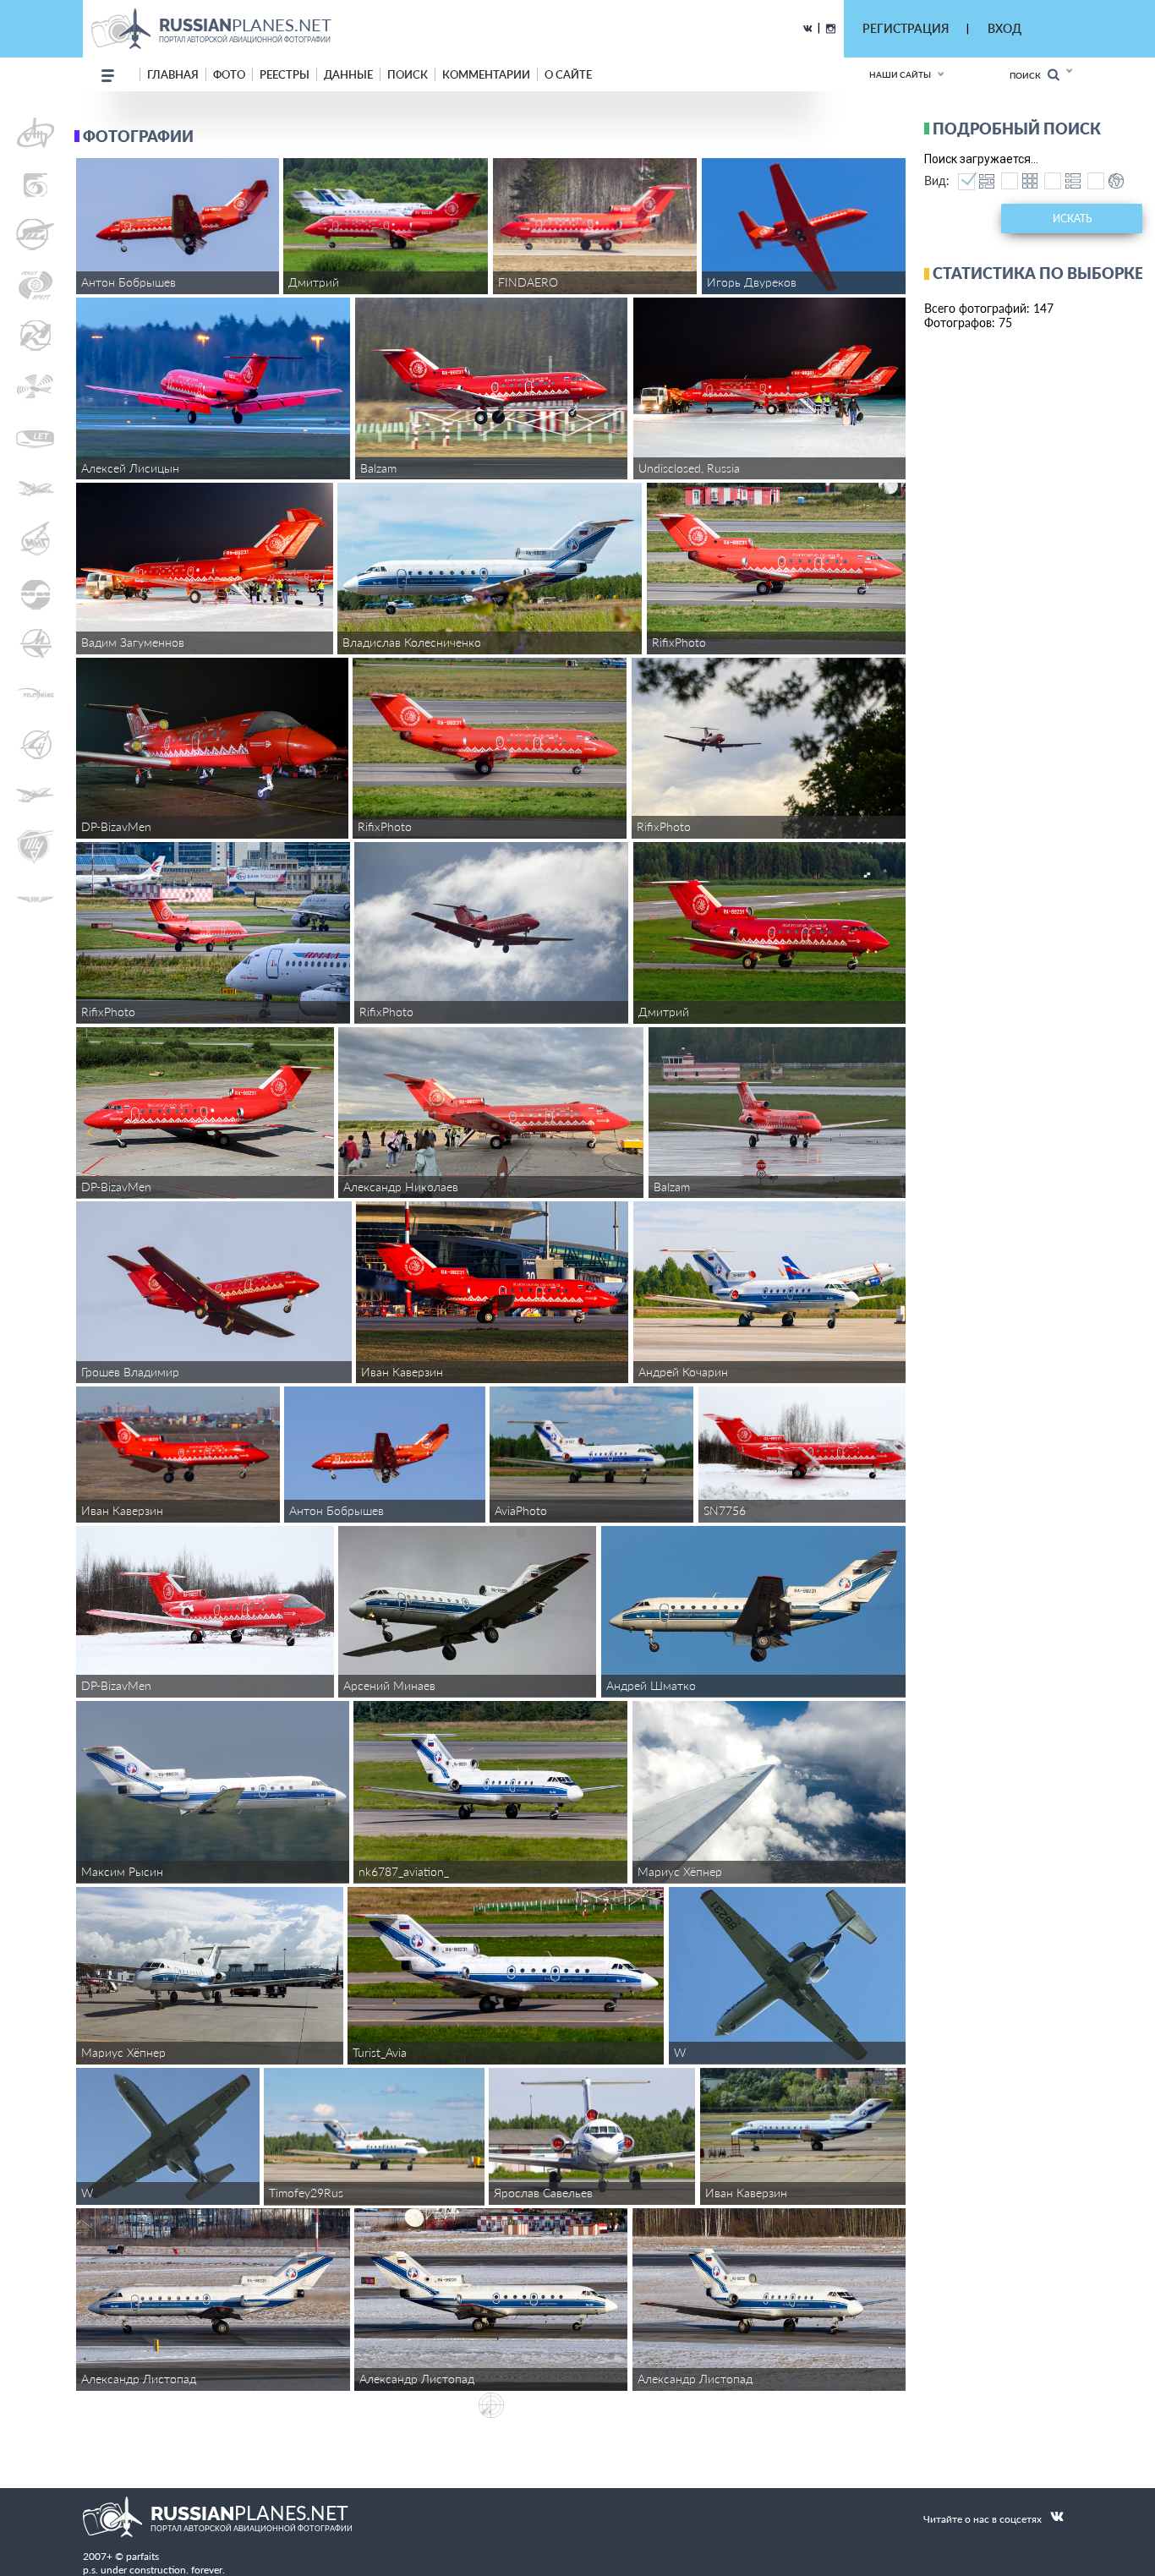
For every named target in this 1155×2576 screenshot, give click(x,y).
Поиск (1029, 75)
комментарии (486, 74)
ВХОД (1004, 28)
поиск (408, 74)
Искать (1072, 219)
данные (348, 74)
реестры (285, 74)
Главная (173, 74)
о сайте (568, 74)
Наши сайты (900, 74)
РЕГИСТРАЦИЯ (906, 28)
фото (229, 74)
